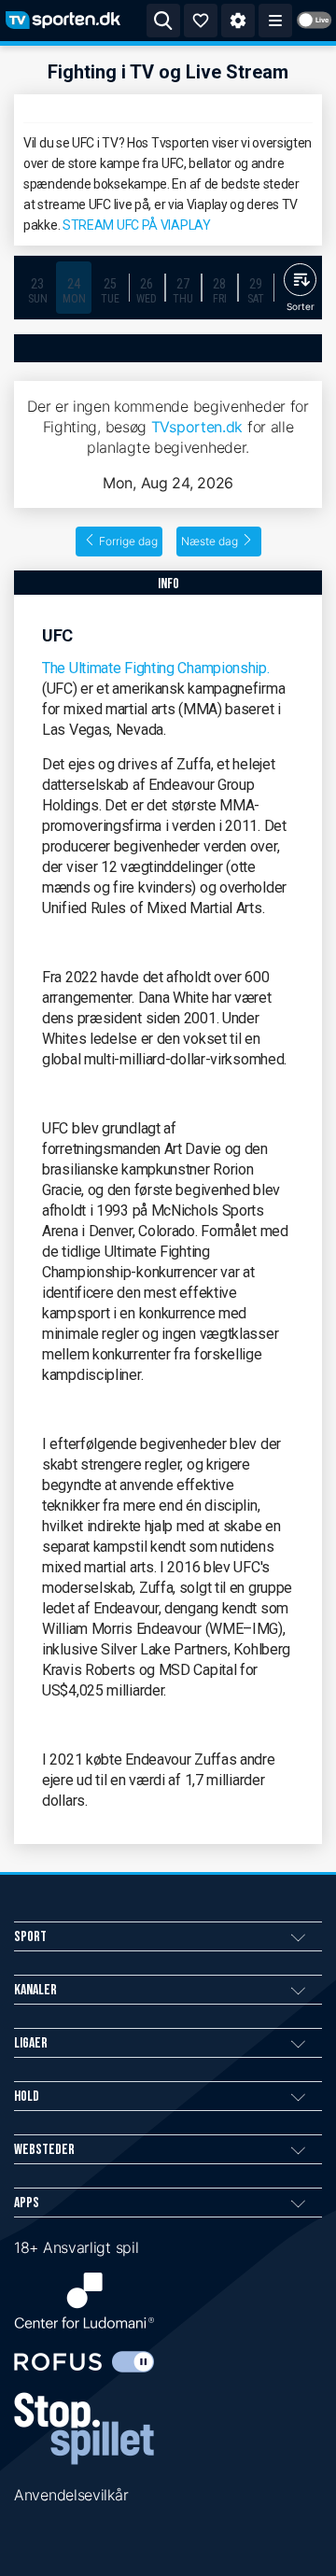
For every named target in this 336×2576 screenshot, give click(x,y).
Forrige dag (128, 541)
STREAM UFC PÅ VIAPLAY (137, 225)
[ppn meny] (275, 21)
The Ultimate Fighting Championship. (156, 668)
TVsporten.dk (197, 427)
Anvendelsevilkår (71, 2495)
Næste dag (210, 541)
